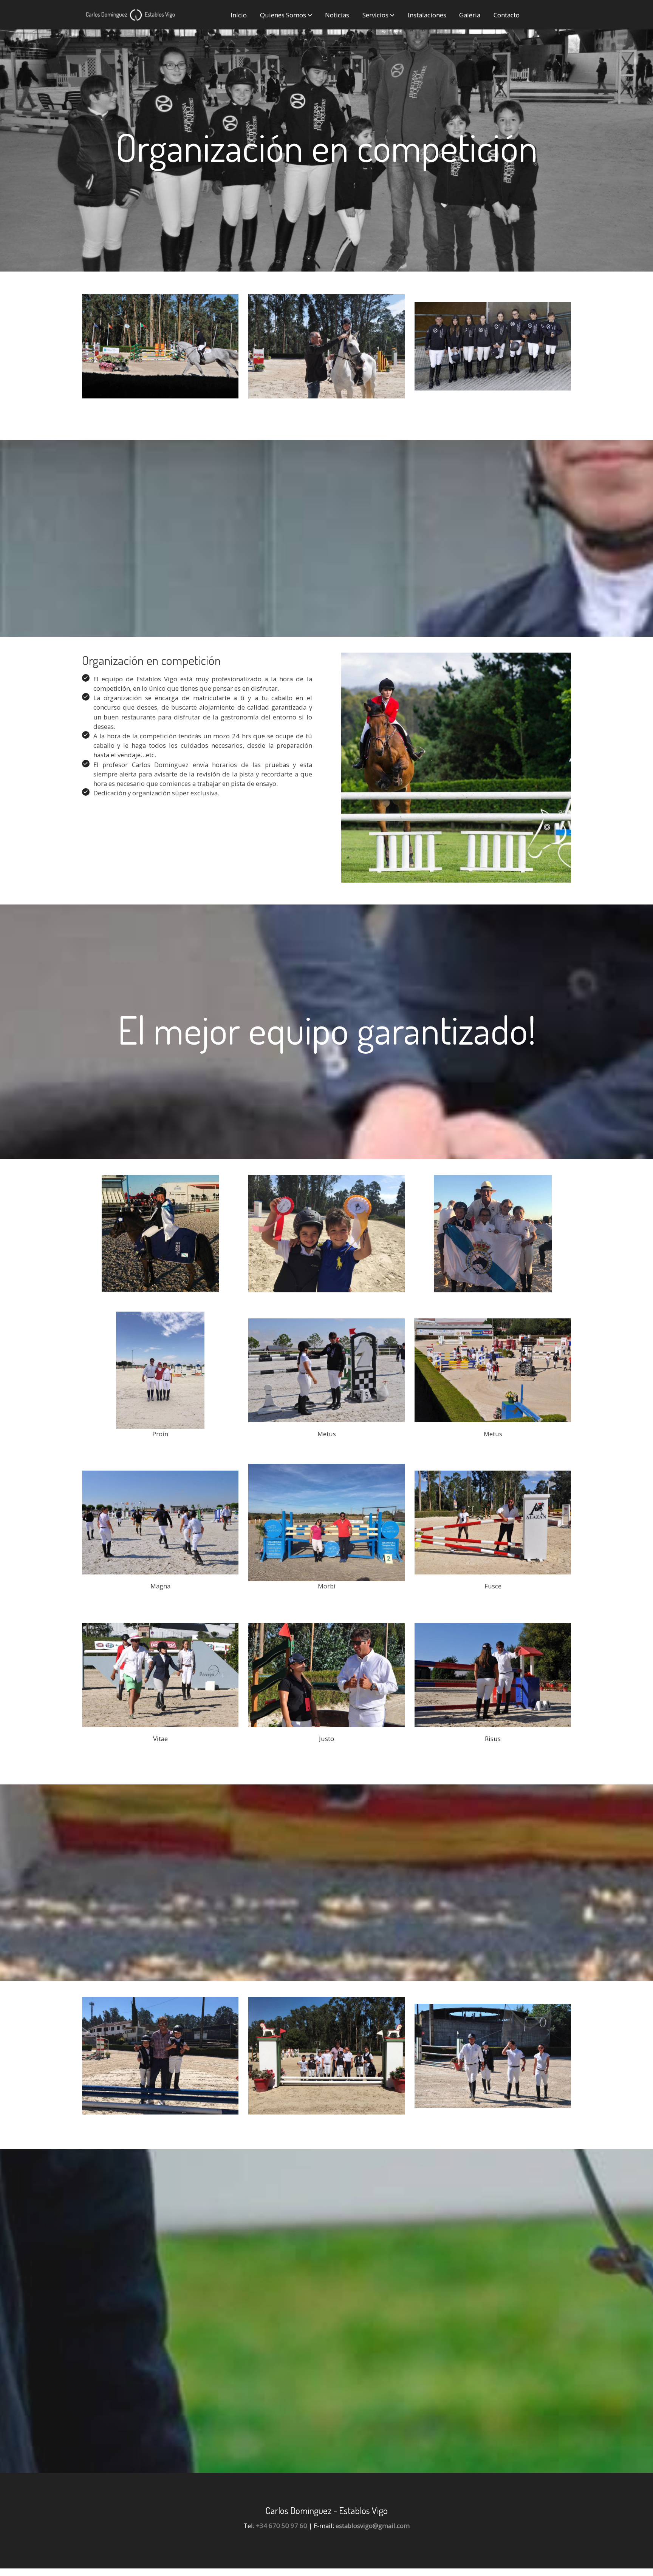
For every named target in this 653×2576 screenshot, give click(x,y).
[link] (130, 15)
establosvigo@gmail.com (373, 2526)
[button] (286, 15)
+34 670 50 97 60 (282, 2526)
